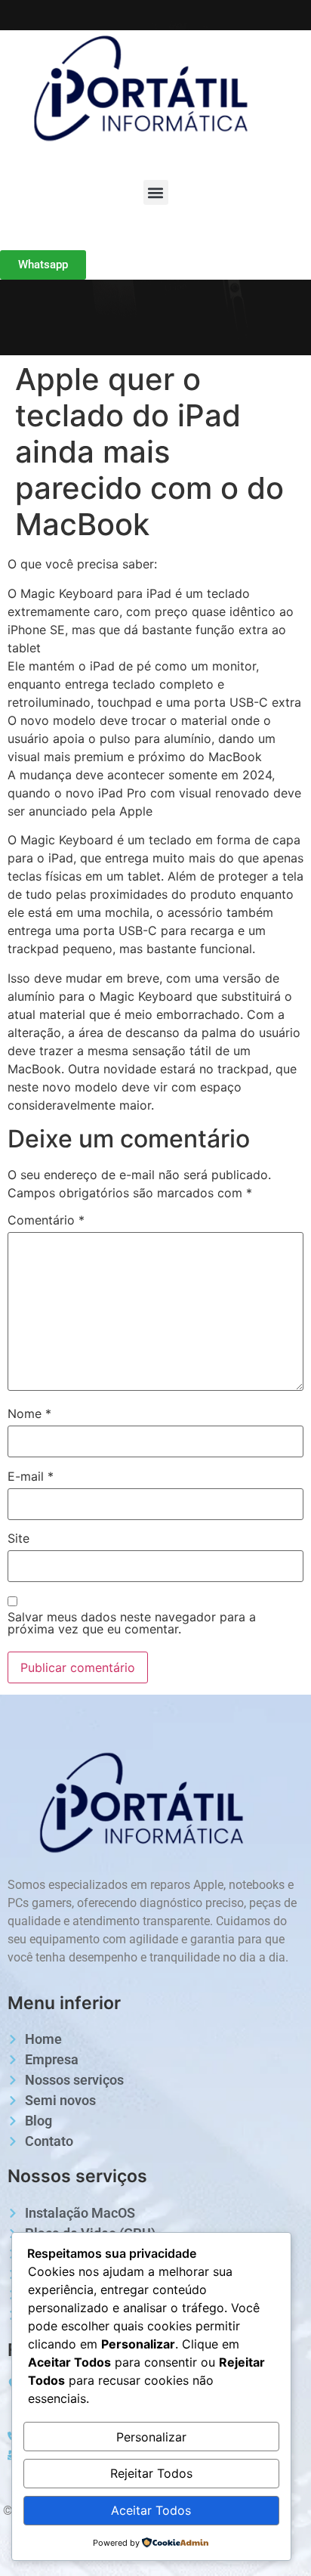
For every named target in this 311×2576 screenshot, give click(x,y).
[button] (156, 192)
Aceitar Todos (151, 2510)
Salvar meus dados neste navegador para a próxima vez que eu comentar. (132, 1623)
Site (18, 1538)
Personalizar (151, 2437)
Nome (29, 1413)
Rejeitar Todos (151, 2473)
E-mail (31, 1476)
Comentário (46, 1220)
